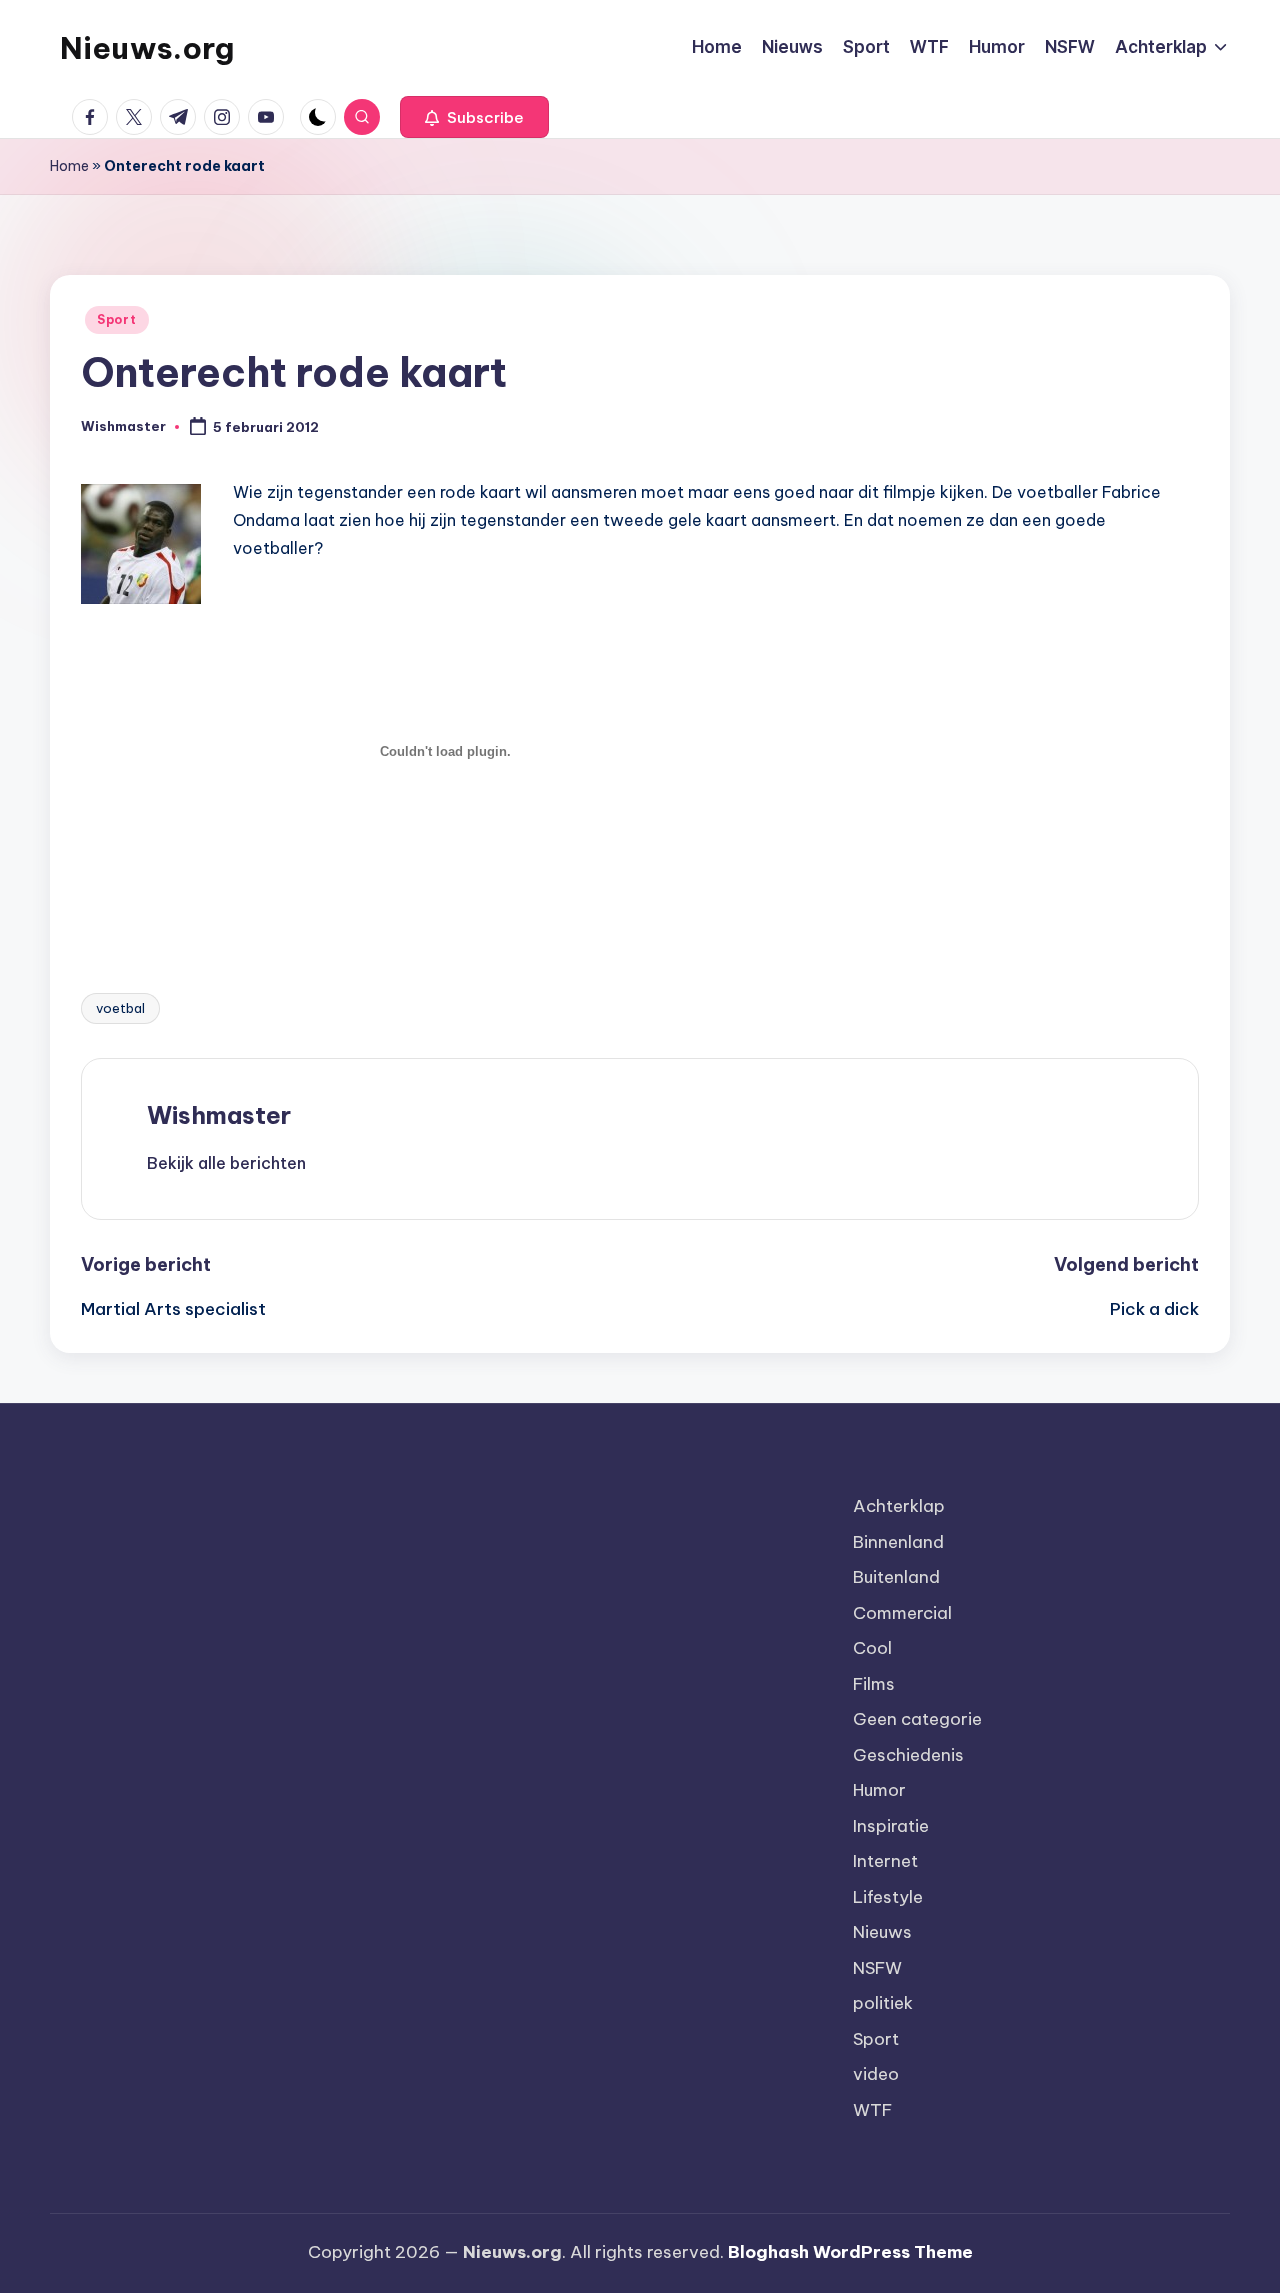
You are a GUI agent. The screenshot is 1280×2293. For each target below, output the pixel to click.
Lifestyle (888, 1897)
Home (69, 166)
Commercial (902, 1613)
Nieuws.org (147, 48)
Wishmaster (219, 1115)
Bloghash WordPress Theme (850, 2252)
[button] (474, 117)
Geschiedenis (908, 1755)
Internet (885, 1861)
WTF (872, 2110)
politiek (883, 2003)
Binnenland (898, 1542)
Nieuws (882, 1932)
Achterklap (899, 1506)
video (876, 2074)
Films (874, 1684)
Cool (872, 1648)
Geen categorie (917, 1719)
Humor (879, 1790)
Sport (117, 319)
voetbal (120, 1008)
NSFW (877, 1968)
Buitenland (896, 1577)
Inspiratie (891, 1826)
